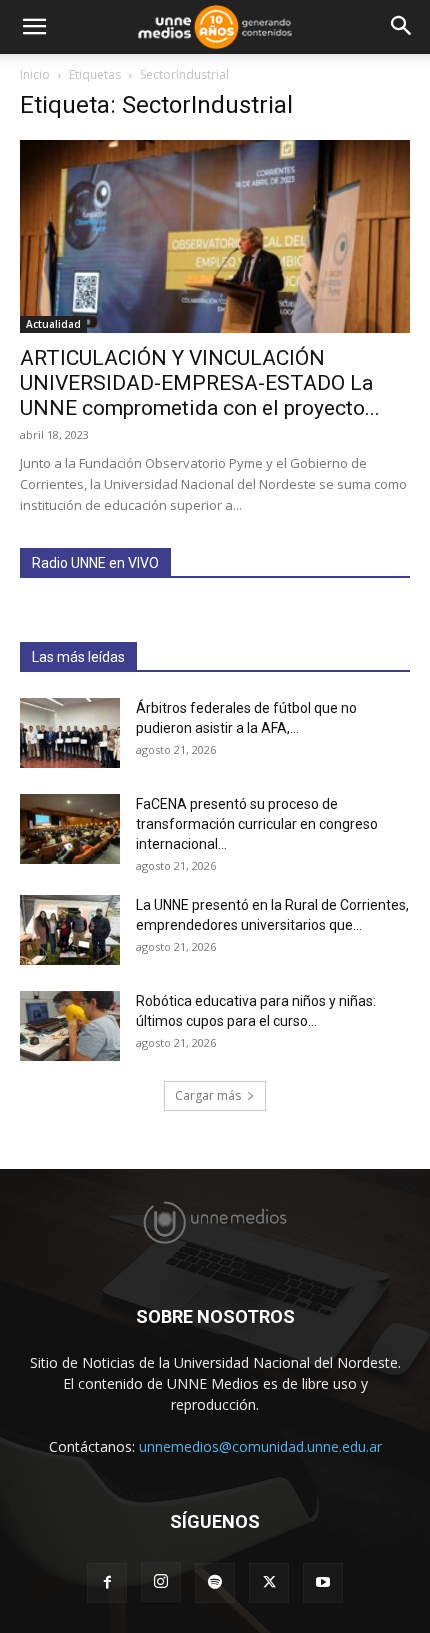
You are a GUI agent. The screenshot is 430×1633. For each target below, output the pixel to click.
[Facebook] (107, 1583)
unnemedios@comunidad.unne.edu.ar (260, 1446)
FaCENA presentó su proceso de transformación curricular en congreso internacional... (257, 824)
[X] (269, 1583)
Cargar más (208, 1095)
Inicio (35, 74)
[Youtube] (323, 1583)
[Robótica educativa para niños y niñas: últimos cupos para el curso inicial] (70, 1026)
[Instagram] (161, 1582)
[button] (34, 27)
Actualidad (53, 324)
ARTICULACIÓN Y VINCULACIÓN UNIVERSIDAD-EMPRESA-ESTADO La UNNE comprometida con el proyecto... (200, 383)
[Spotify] (215, 1583)
